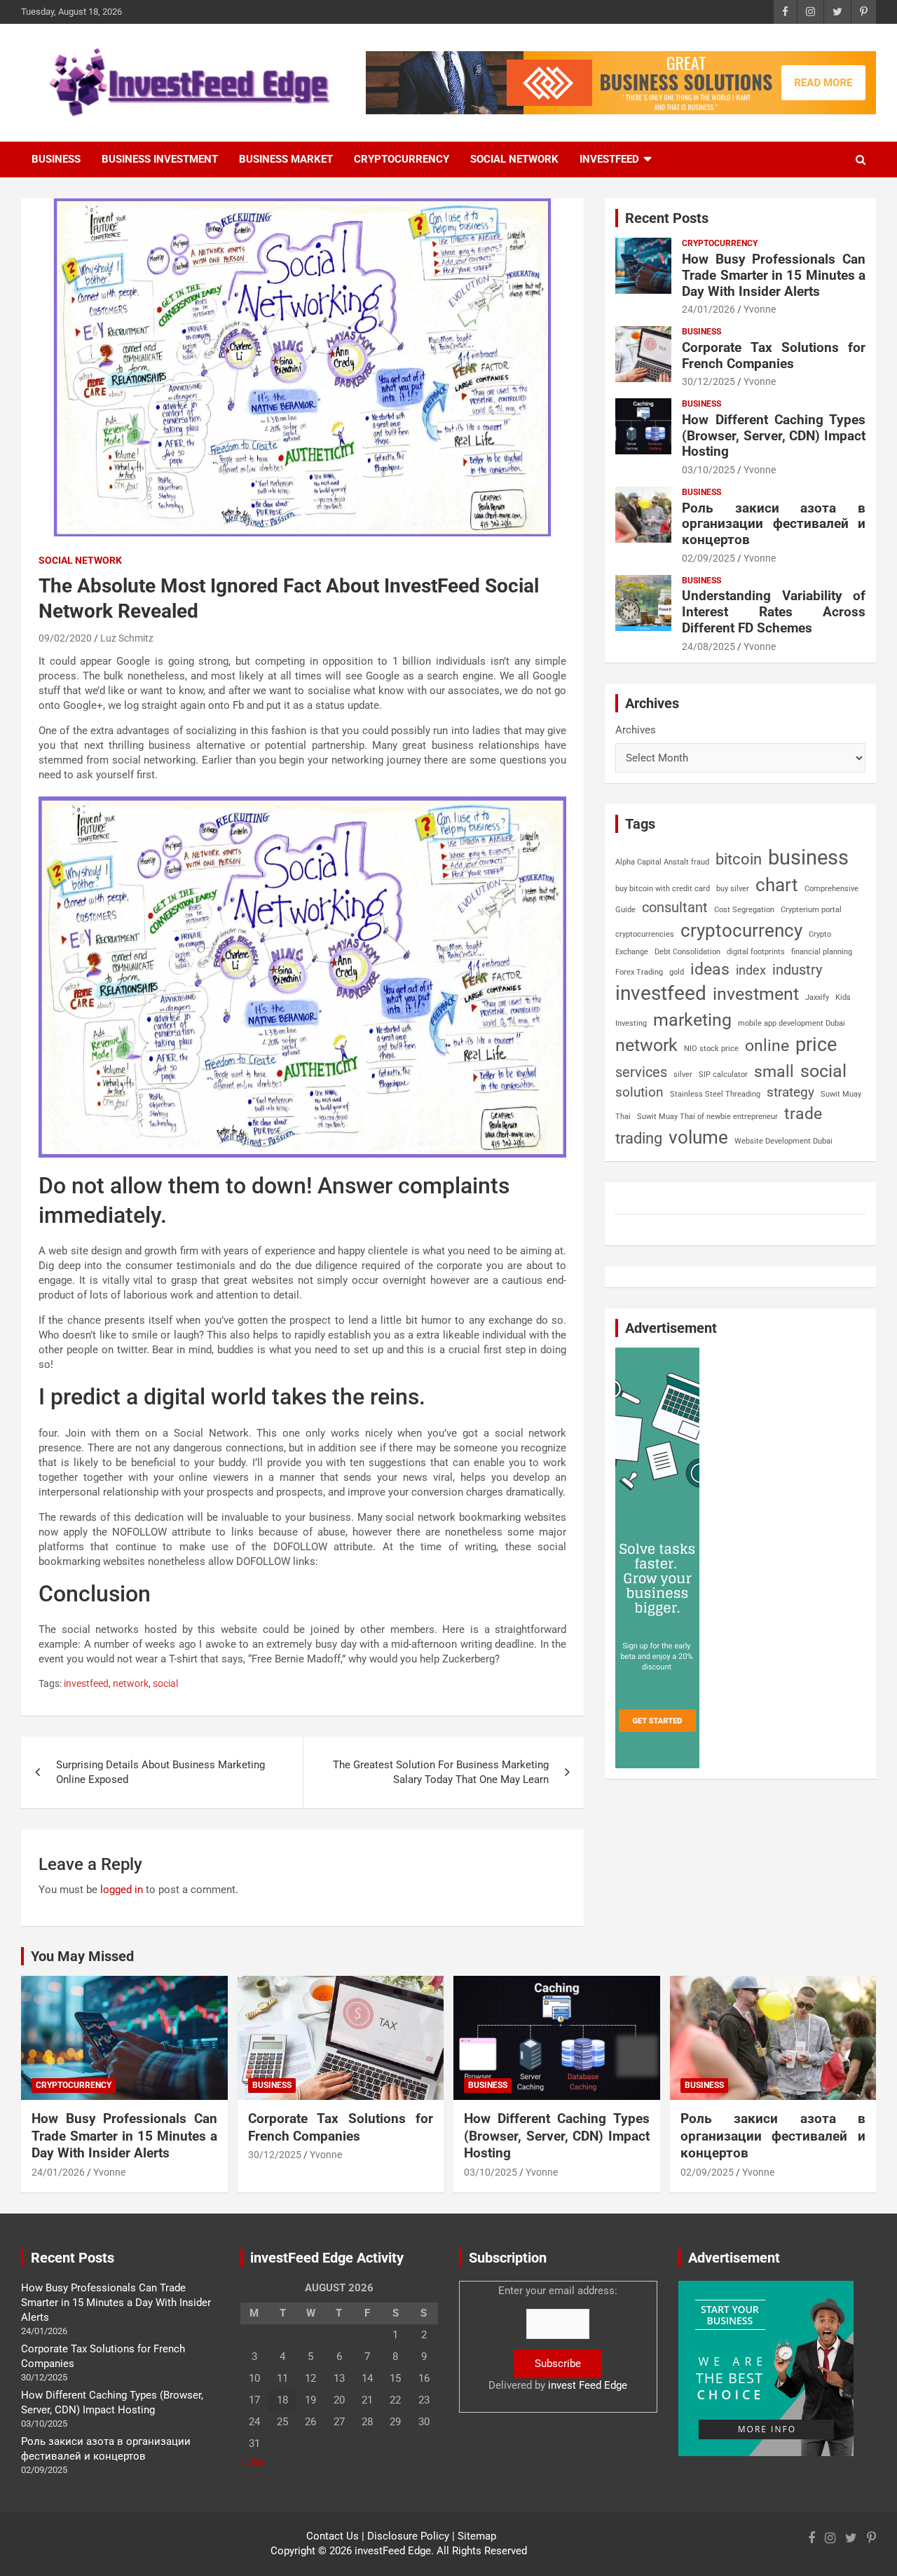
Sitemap (477, 2536)
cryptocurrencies (645, 934)
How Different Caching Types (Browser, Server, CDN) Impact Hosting (774, 436)
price (816, 1045)
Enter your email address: (558, 2338)
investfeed (86, 1683)
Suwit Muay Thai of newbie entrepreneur (707, 1117)
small (774, 1072)
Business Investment (160, 159)
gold (677, 972)
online (767, 1046)
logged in (122, 1890)
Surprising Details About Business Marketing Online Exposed (160, 1772)
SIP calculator (723, 1075)
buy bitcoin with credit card (663, 889)
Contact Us (333, 2536)
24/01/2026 (708, 309)
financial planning (822, 952)
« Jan (253, 2462)
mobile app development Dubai (792, 1023)
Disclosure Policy (408, 2536)
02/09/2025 (708, 558)
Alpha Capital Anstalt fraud (662, 862)
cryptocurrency (741, 930)
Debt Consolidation (687, 952)
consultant (675, 907)
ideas (710, 969)
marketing (692, 1020)
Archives (636, 730)
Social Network (514, 159)
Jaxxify (817, 997)
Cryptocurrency (402, 159)
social (165, 1683)
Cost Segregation (744, 910)
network (131, 1683)
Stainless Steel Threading (715, 1094)
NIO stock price (711, 1049)
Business (56, 159)
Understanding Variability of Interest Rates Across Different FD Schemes (774, 612)
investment (756, 994)
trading (639, 1138)
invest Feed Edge (588, 2385)
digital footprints (756, 952)
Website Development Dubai (783, 1141)
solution (639, 1092)
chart (777, 885)
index (751, 970)
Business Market (286, 159)
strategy (790, 1092)
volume (698, 1137)
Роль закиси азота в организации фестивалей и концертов (774, 524)
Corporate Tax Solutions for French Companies (774, 355)
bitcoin (739, 859)
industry (797, 970)
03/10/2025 (708, 470)
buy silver (733, 889)
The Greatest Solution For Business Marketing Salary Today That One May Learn (441, 1772)
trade (803, 1113)
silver (683, 1075)
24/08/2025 (708, 646)
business (808, 857)
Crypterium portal (811, 910)
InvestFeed (609, 159)
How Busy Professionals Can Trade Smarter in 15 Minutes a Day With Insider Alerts (774, 275)
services (641, 1072)
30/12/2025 (708, 381)
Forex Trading (639, 972)
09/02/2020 (65, 638)
